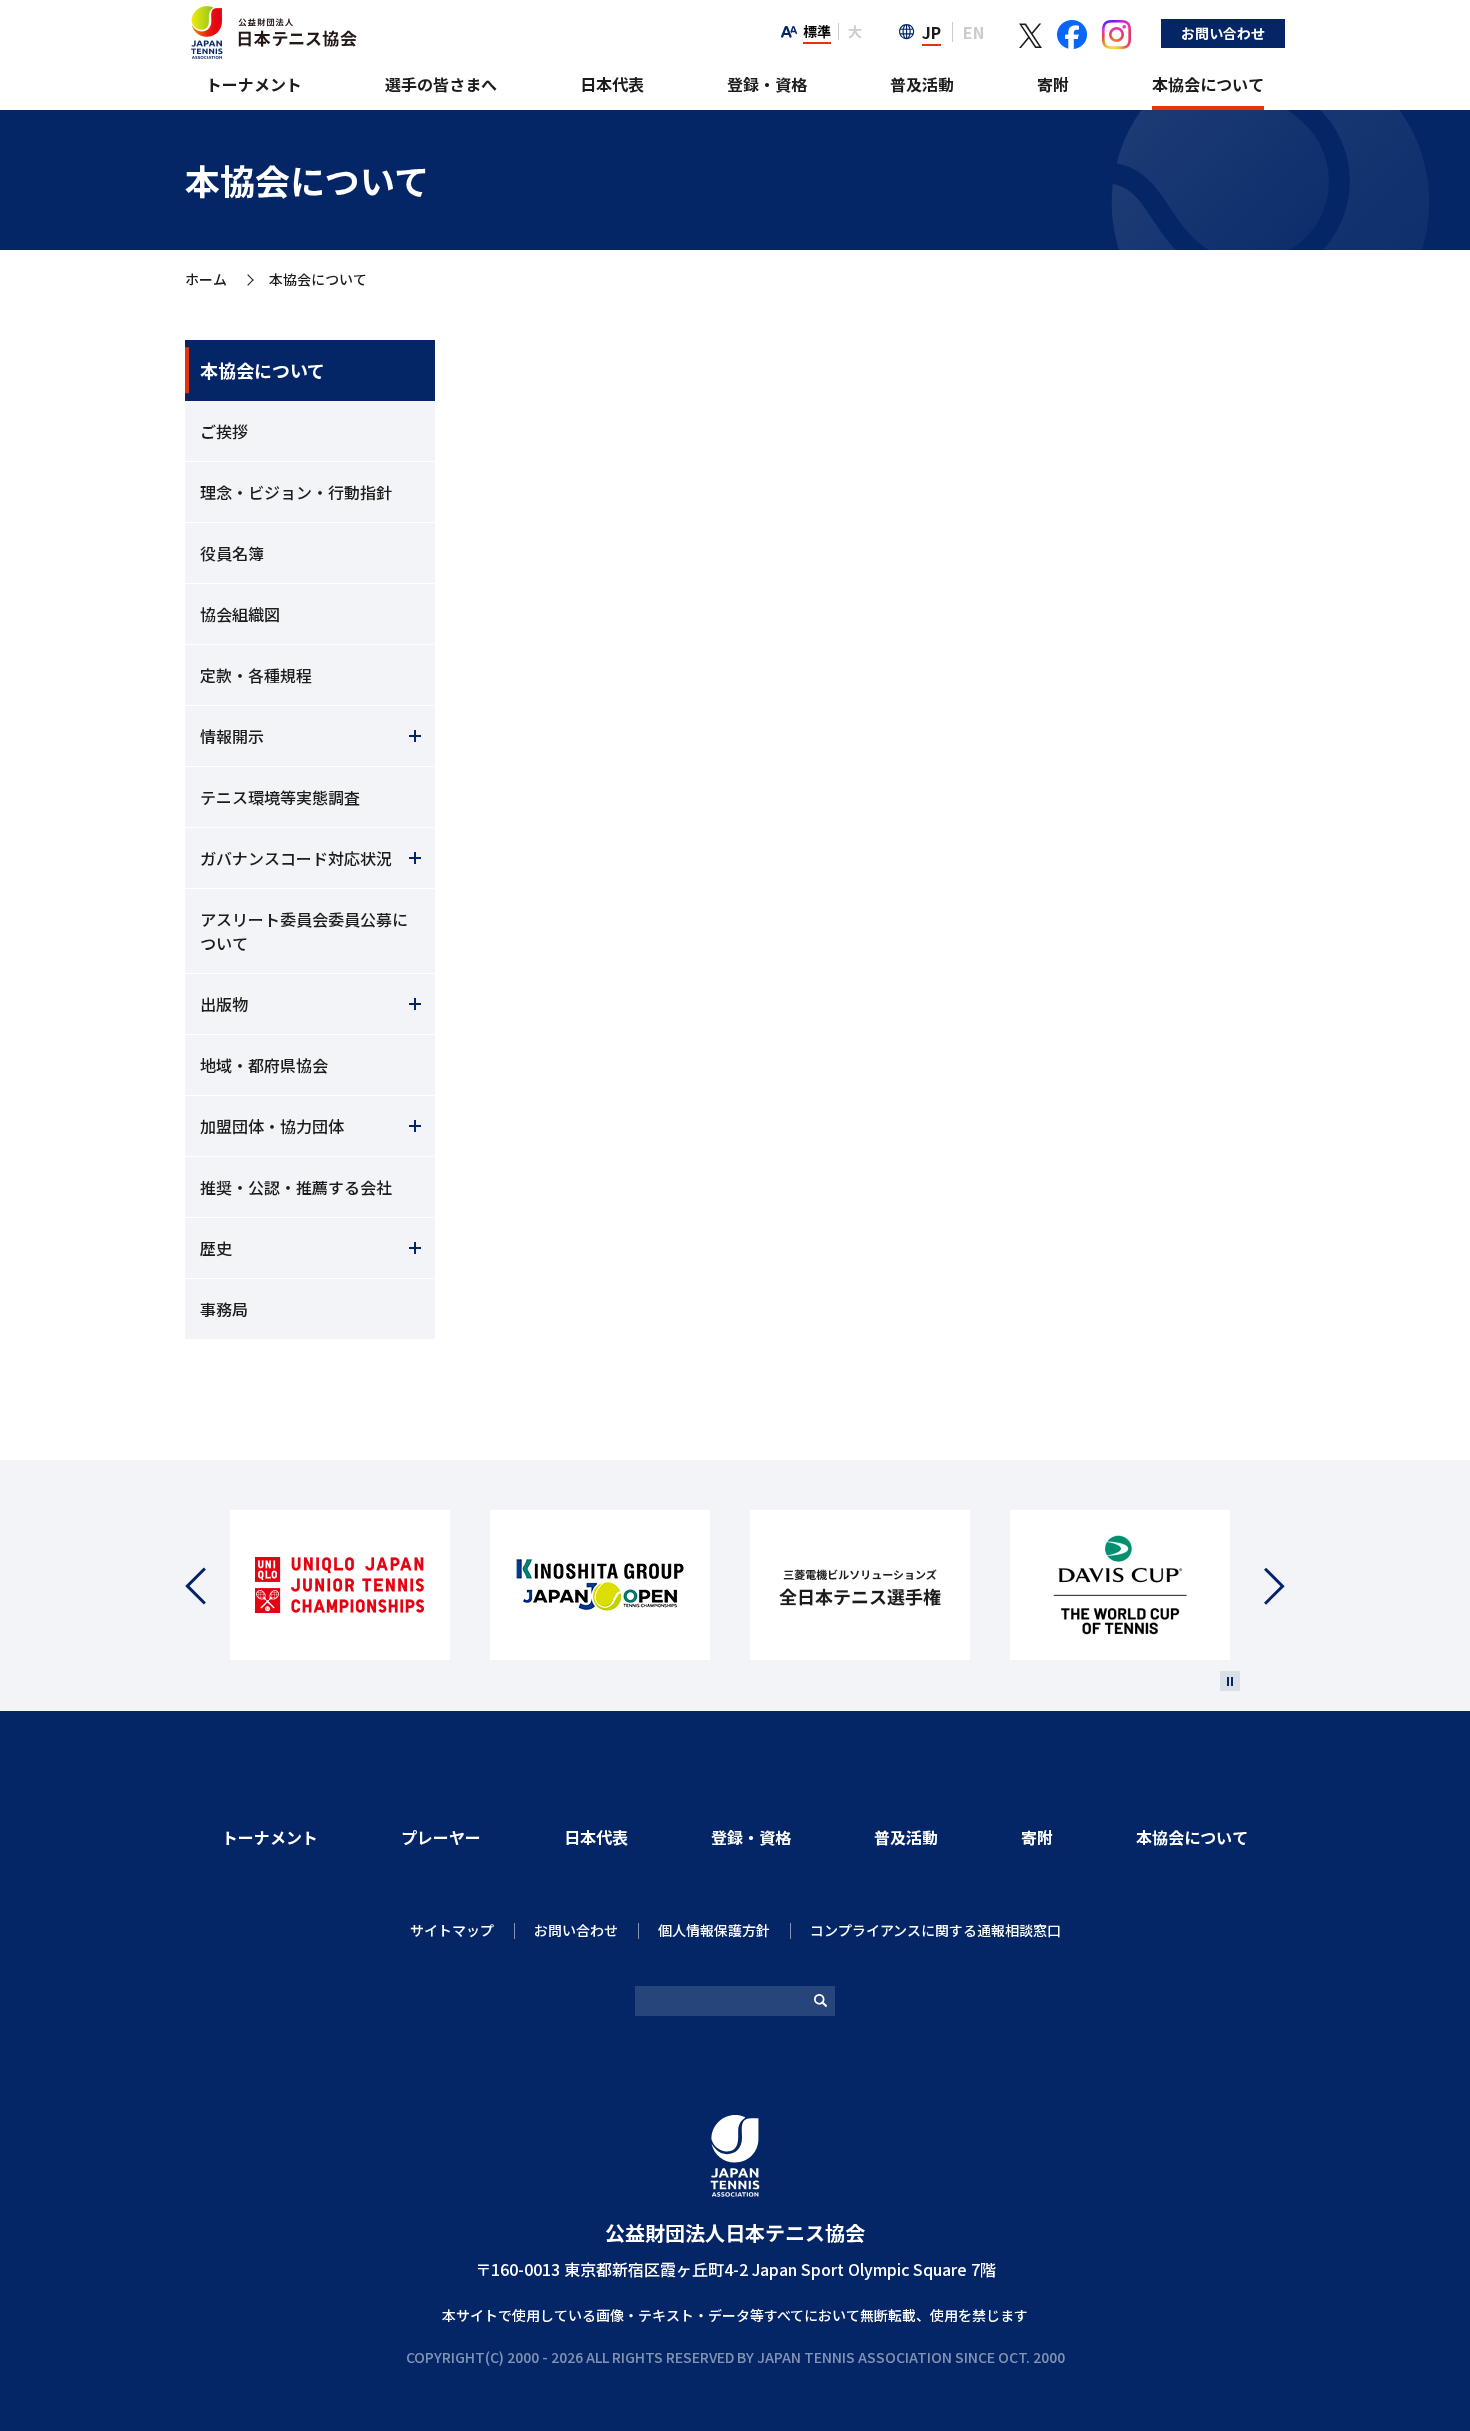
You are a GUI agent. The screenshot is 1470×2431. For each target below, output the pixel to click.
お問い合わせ (1223, 33)
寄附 (1053, 84)
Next (1262, 1585)
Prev (207, 1585)
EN (973, 32)
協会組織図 (240, 614)
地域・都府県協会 (264, 1065)
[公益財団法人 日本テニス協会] (271, 16)
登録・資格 (767, 84)
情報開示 (232, 736)
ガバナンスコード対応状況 (296, 858)
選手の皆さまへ (441, 84)
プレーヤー (441, 1837)
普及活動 (922, 84)
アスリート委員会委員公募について (304, 931)
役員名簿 (232, 553)
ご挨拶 (224, 431)
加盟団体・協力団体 (272, 1126)
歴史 (216, 1248)
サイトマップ (452, 1930)
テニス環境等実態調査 (280, 797)
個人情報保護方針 (714, 1930)
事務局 (224, 1309)
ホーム (206, 280)
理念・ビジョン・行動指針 (296, 492)
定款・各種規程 (256, 675)
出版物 (224, 1004)
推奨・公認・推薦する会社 (296, 1187)
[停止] (1230, 1681)
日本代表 (612, 84)
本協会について (1208, 84)
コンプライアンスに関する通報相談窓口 (935, 1930)
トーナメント (254, 84)
